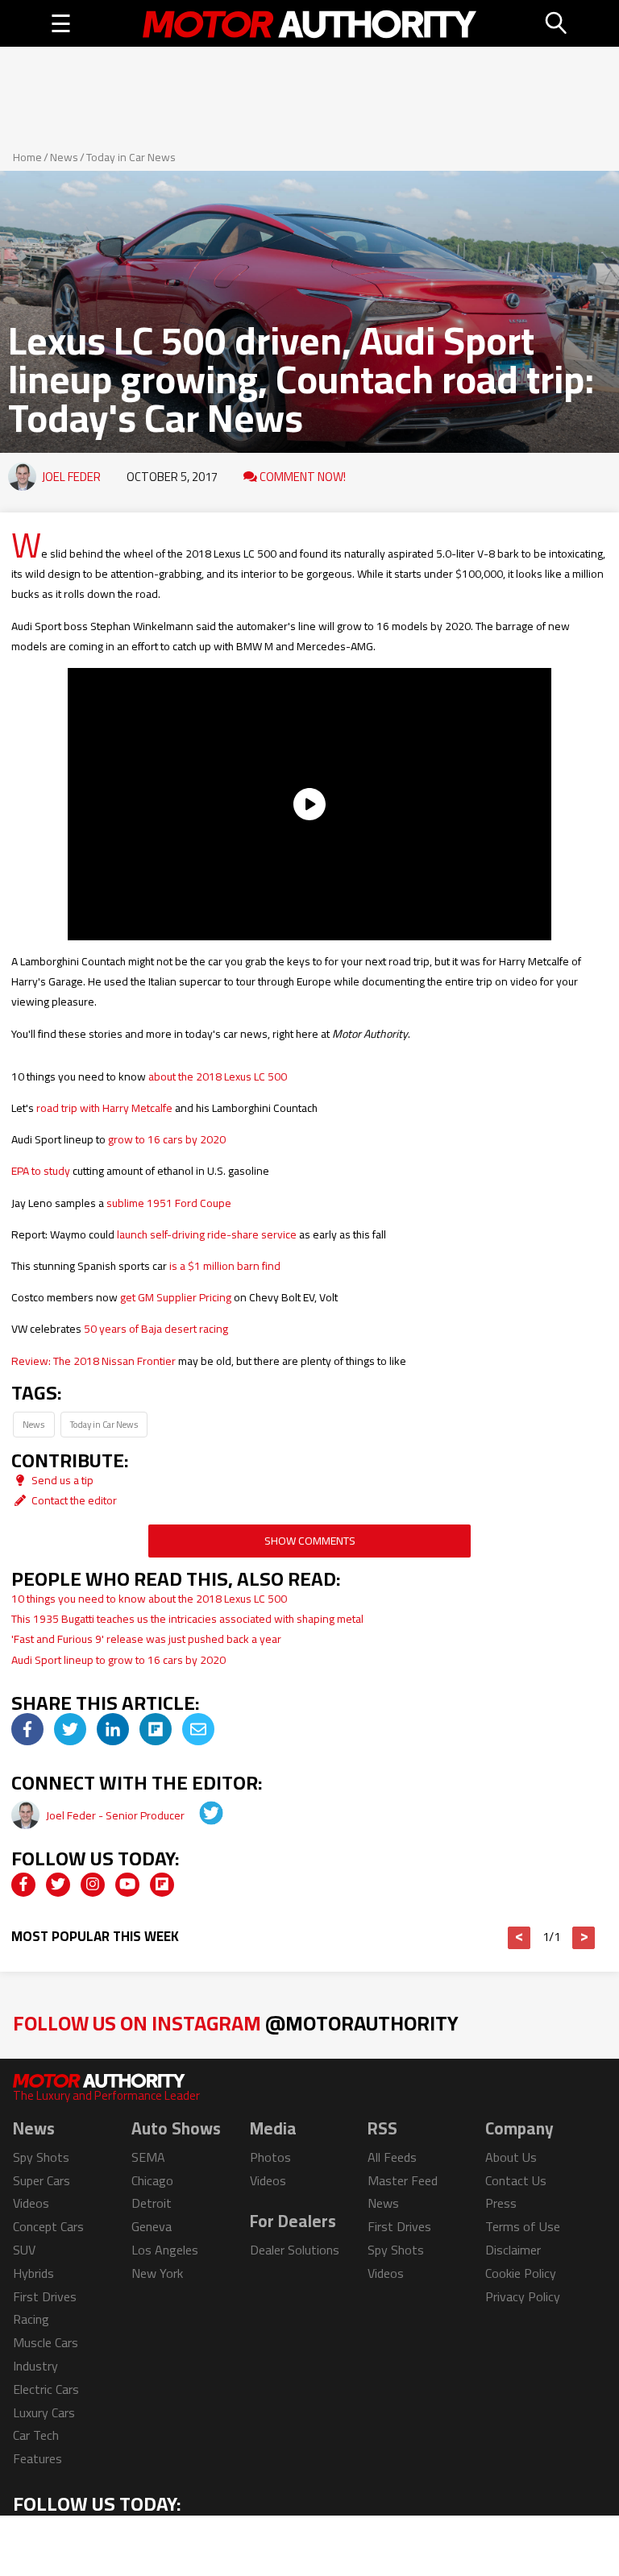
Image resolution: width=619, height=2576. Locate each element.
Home (27, 157)
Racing (31, 2319)
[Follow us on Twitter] (58, 1885)
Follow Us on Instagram (236, 2023)
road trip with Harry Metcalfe (104, 1108)
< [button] (519, 1938)
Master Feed (403, 2180)
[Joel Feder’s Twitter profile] (200, 1815)
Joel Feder (71, 477)
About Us (511, 2157)
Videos (31, 2203)
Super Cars (42, 2180)
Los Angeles (165, 2250)
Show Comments (310, 1541)
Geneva (152, 2226)
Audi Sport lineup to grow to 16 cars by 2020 (118, 1660)
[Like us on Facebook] (23, 1885)
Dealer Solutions (295, 2250)
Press (501, 2203)
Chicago (152, 2180)
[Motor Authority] (310, 23)
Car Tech (36, 2435)
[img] (27, 1729)
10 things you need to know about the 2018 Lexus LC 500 (149, 1599)
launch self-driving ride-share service (207, 1234)
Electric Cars (46, 2389)
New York (157, 2273)
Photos (270, 2157)
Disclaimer (513, 2250)
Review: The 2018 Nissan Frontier (93, 1361)
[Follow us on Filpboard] (162, 1885)
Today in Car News (131, 157)
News (64, 157)
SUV (24, 2250)
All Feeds (392, 2157)
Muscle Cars (46, 2342)
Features (37, 2458)
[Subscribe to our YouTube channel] (127, 1885)
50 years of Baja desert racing (156, 1329)
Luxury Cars (44, 2412)
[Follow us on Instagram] (93, 1885)
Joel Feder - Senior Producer (116, 1815)
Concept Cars (48, 2226)
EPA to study (41, 1171)
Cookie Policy (521, 2273)
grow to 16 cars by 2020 (167, 1139)
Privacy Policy (523, 2296)
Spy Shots (41, 2157)
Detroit (152, 2203)
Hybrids (33, 2273)
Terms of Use (523, 2226)
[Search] (557, 23)
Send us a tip (61, 1480)
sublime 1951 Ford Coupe (169, 1203)
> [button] (584, 1938)
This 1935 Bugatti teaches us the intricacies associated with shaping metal (187, 1619)
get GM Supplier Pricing (176, 1297)
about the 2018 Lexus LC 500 (218, 1076)
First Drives (45, 2296)
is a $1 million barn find (225, 1266)
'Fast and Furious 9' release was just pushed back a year (146, 1639)
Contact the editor (73, 1500)
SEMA (148, 2157)
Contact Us (516, 2180)
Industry (35, 2366)
